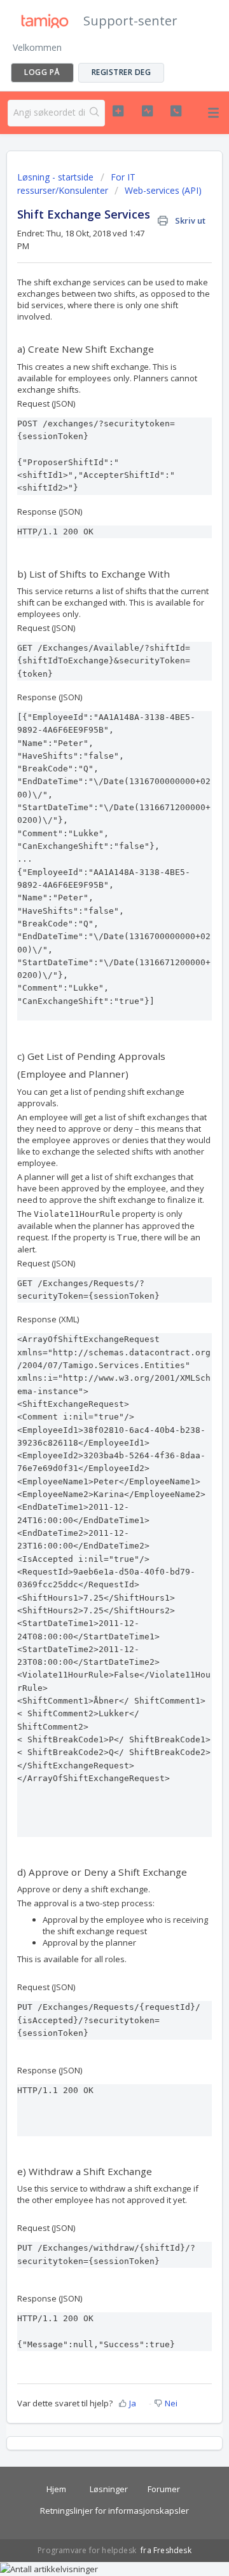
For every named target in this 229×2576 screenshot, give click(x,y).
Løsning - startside (57, 177)
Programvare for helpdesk (88, 2550)
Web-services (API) (163, 190)
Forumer (164, 2489)
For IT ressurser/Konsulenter (76, 184)
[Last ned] (91, 1317)
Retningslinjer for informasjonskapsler (114, 2511)
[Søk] (95, 113)
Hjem (56, 2489)
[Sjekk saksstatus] (147, 111)
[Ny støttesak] (118, 111)
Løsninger (109, 2489)
